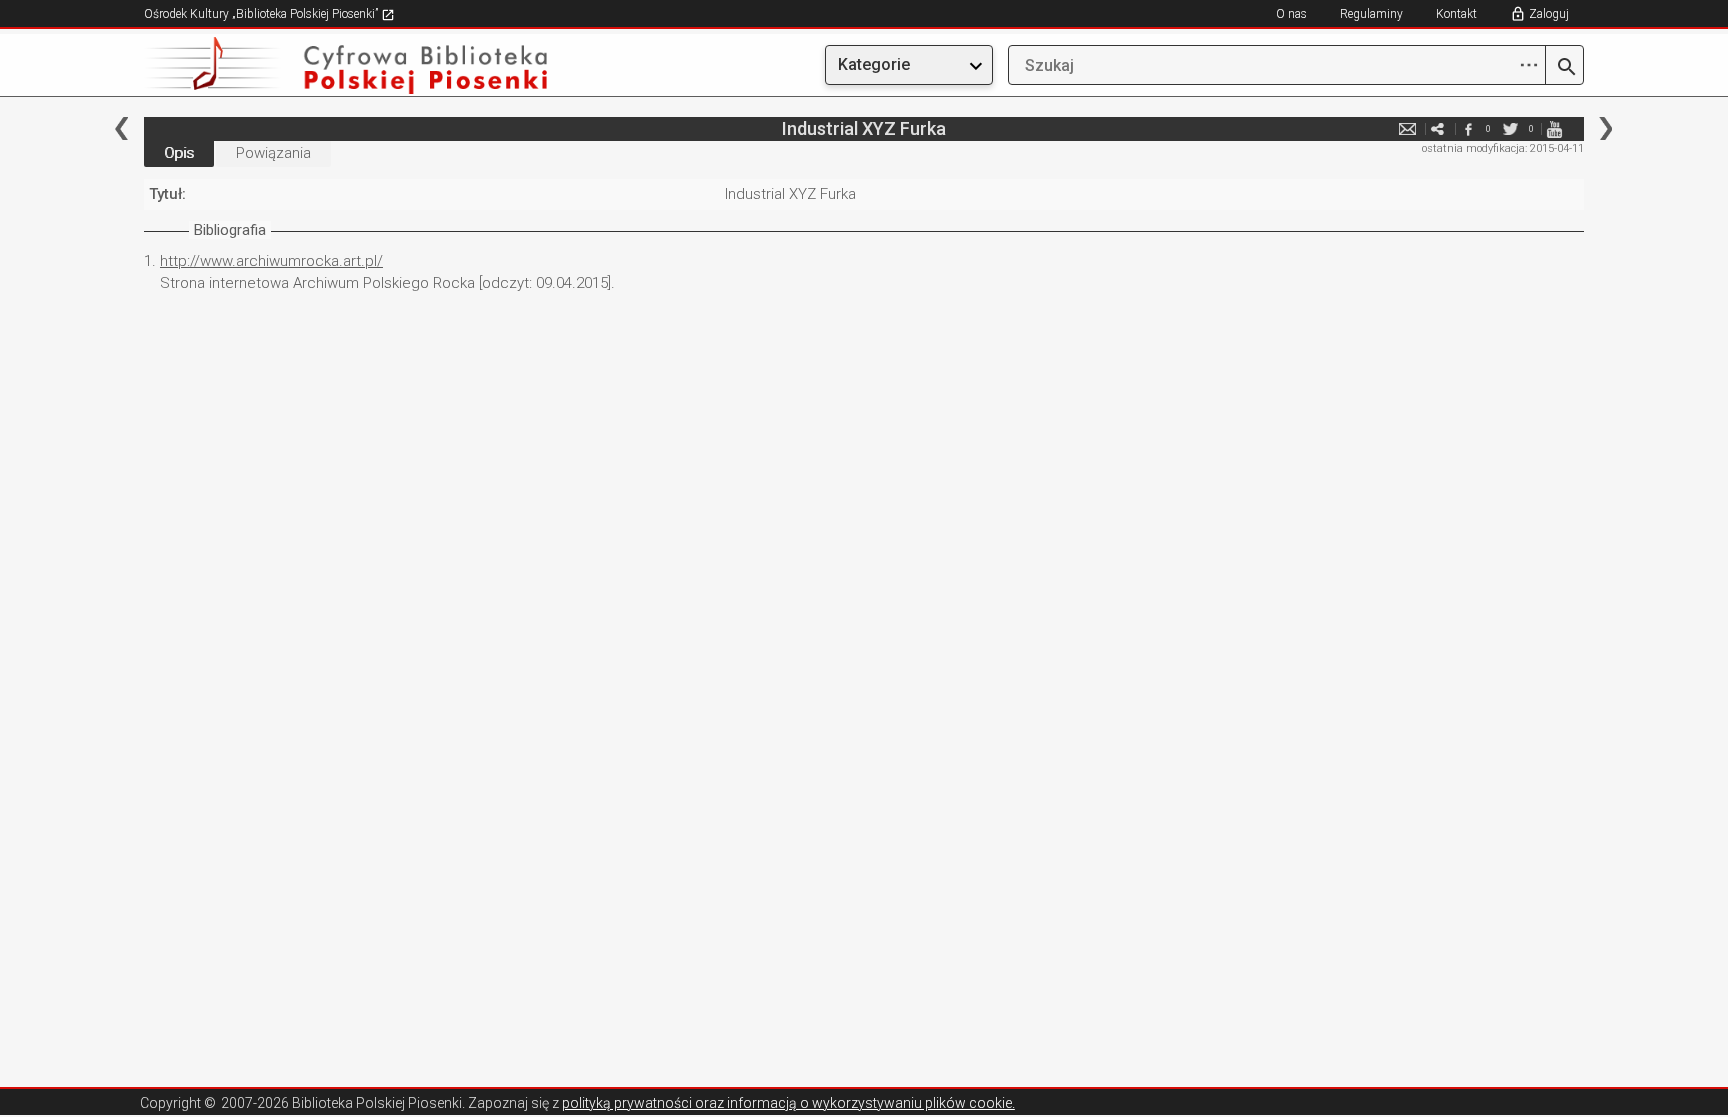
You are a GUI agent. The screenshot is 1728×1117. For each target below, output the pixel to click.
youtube (1554, 128)
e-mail (1408, 128)
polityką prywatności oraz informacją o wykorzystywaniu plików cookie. (788, 1103)
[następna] (1605, 128)
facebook (1468, 128)
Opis (179, 153)
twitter (1511, 128)
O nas (1291, 14)
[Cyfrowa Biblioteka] (360, 65)
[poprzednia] (121, 128)
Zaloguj (1549, 14)
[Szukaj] (1564, 68)
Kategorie (874, 64)
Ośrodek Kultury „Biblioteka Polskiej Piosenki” (262, 14)
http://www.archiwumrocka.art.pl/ (271, 261)
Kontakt (1456, 14)
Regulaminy (1371, 14)
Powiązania (273, 153)
